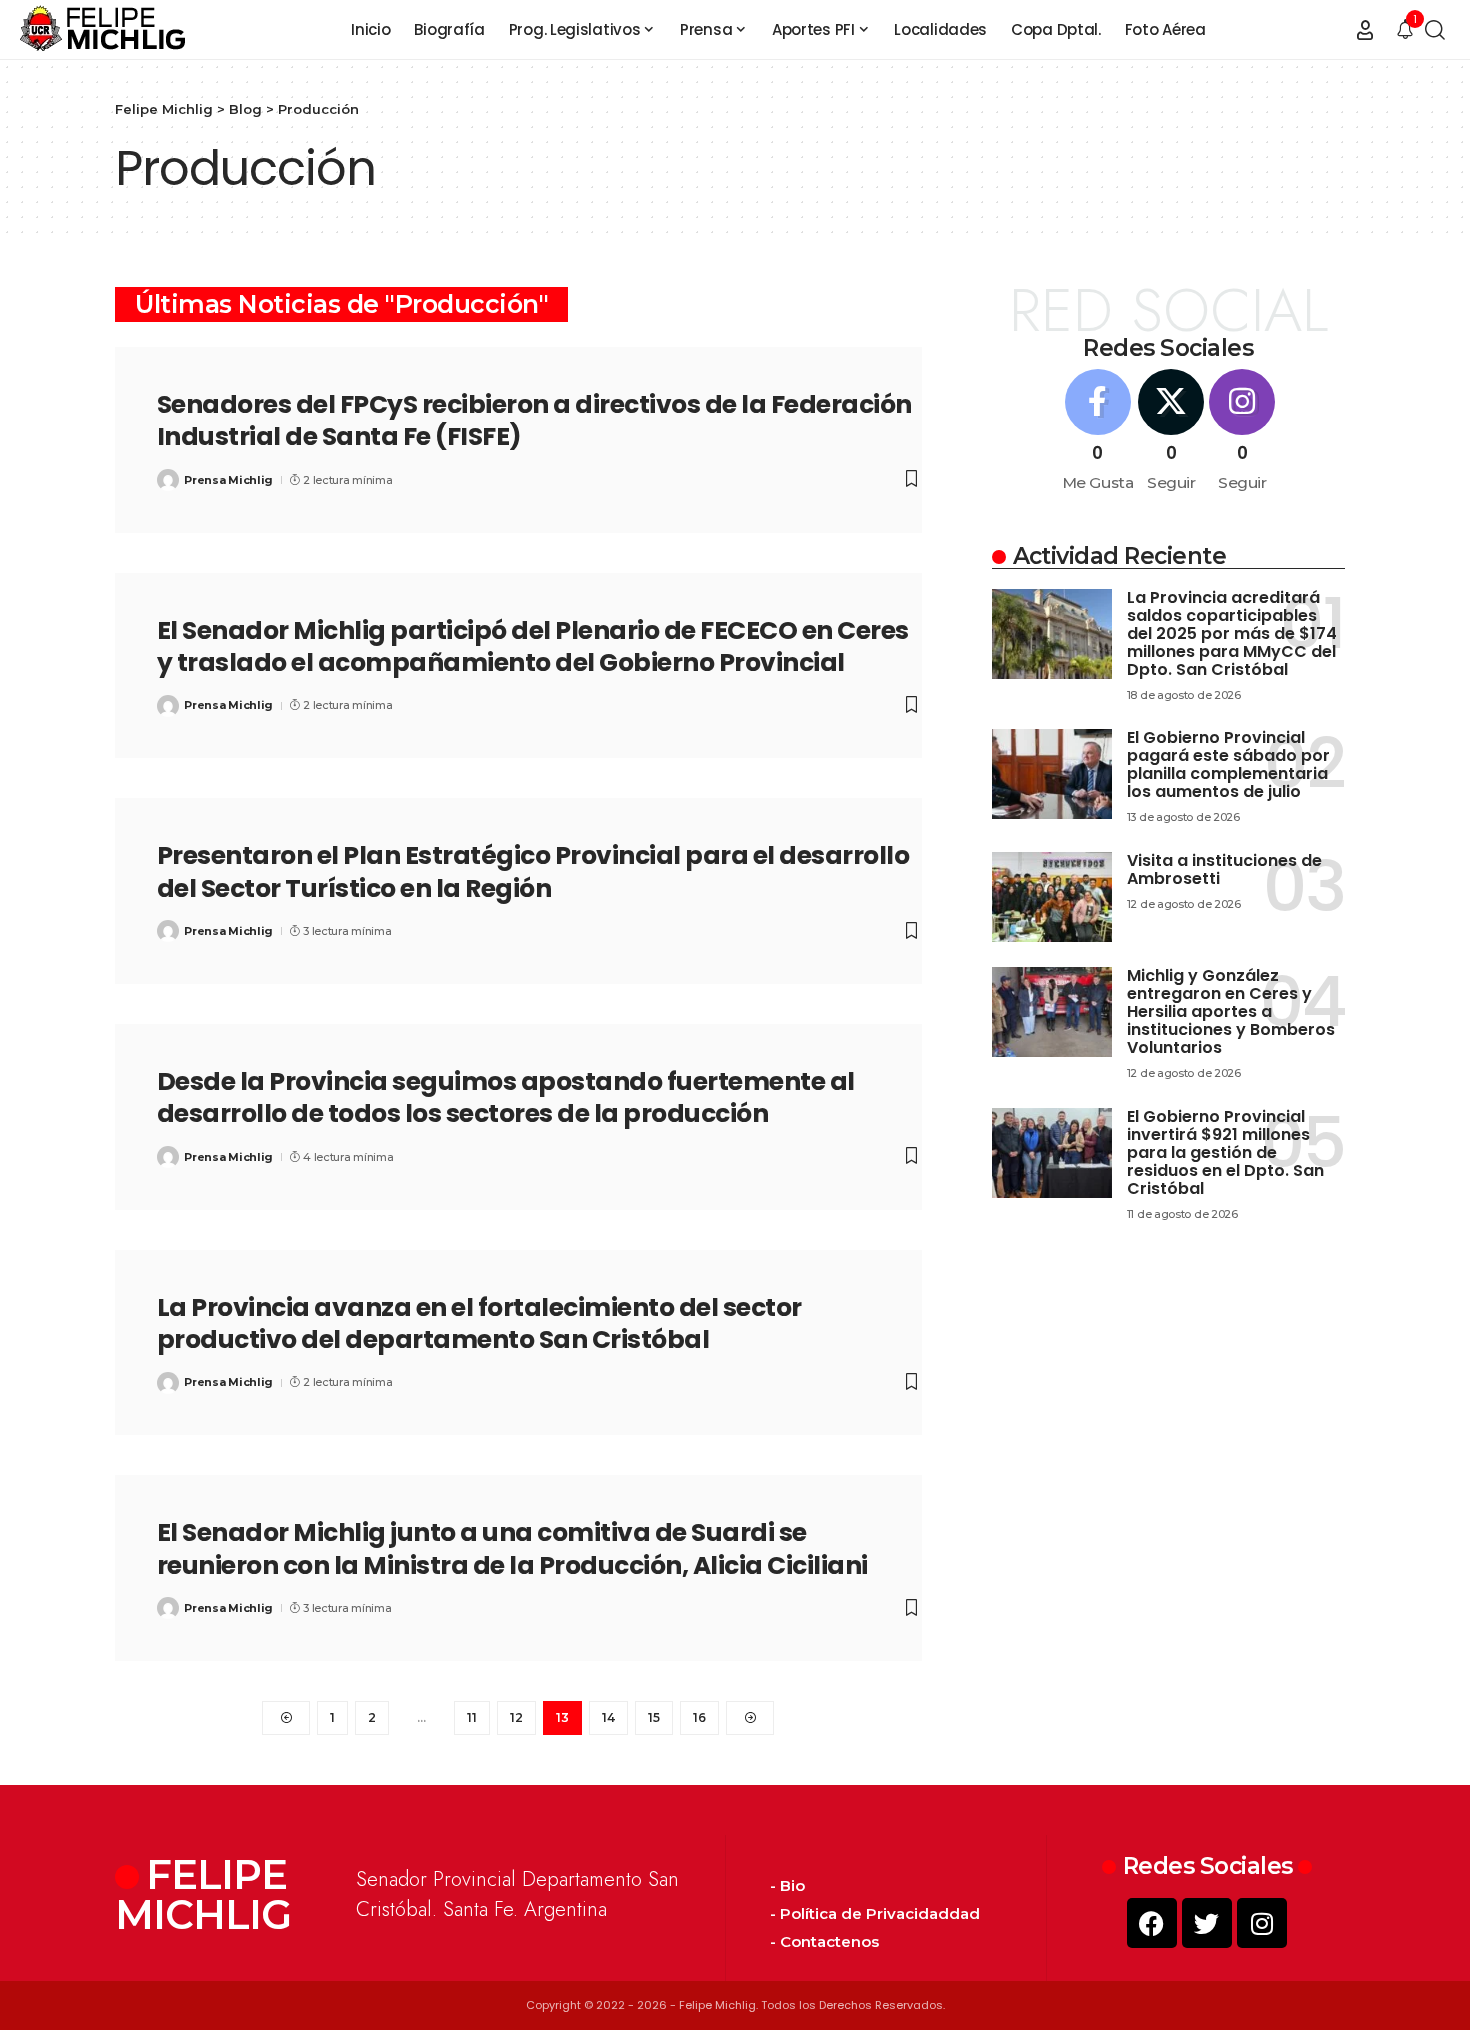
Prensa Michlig (228, 480)
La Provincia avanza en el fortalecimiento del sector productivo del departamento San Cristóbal (479, 1324)
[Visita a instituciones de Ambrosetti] (1052, 897)
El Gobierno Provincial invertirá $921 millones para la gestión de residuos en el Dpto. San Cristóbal (1225, 1152)
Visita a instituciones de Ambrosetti (1224, 869)
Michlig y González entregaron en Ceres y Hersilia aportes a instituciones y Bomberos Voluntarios (1231, 1011)
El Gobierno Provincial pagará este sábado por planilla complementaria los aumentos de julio (1228, 764)
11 (472, 1717)
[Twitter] (1207, 1923)
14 (608, 1717)
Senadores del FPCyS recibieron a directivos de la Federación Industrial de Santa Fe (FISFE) (534, 421)
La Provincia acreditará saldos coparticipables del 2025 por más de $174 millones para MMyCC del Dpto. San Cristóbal (1232, 633)
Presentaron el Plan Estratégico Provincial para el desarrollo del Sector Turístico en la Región (533, 872)
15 (654, 1717)
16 (699, 1717)
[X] (1171, 432)
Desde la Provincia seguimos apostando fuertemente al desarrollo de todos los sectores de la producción (506, 1098)
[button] (1365, 30)
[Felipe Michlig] (103, 30)
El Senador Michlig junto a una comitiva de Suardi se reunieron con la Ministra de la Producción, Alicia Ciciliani (512, 1549)
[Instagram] (1242, 432)
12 (516, 1717)
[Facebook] (1098, 432)
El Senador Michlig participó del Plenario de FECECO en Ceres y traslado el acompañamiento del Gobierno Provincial (533, 647)
